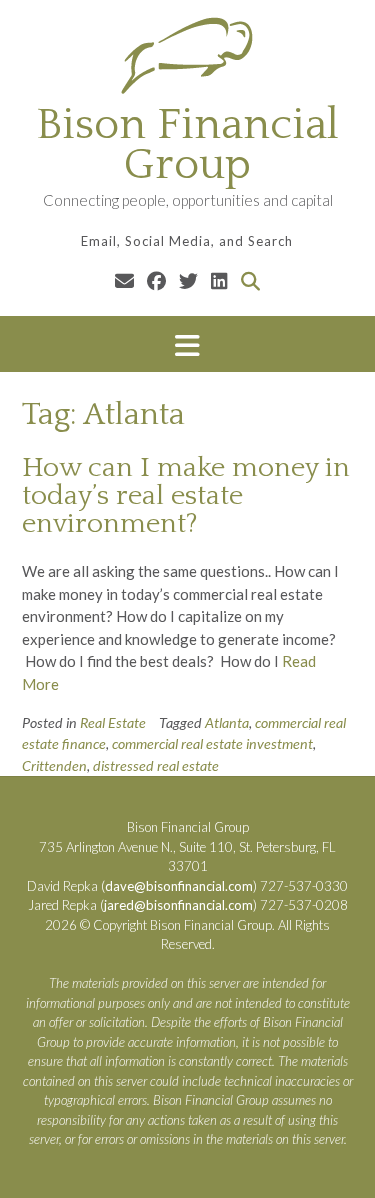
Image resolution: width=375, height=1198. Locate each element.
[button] (187, 344)
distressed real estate (156, 765)
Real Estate (113, 722)
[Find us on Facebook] (156, 280)
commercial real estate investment (212, 743)
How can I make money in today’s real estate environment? (186, 495)
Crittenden (54, 765)
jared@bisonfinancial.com (178, 905)
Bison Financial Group (187, 145)
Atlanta (227, 722)
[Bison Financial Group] (187, 55)
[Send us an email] (124, 280)
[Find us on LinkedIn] (219, 280)
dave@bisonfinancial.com (179, 886)
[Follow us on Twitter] (188, 280)
